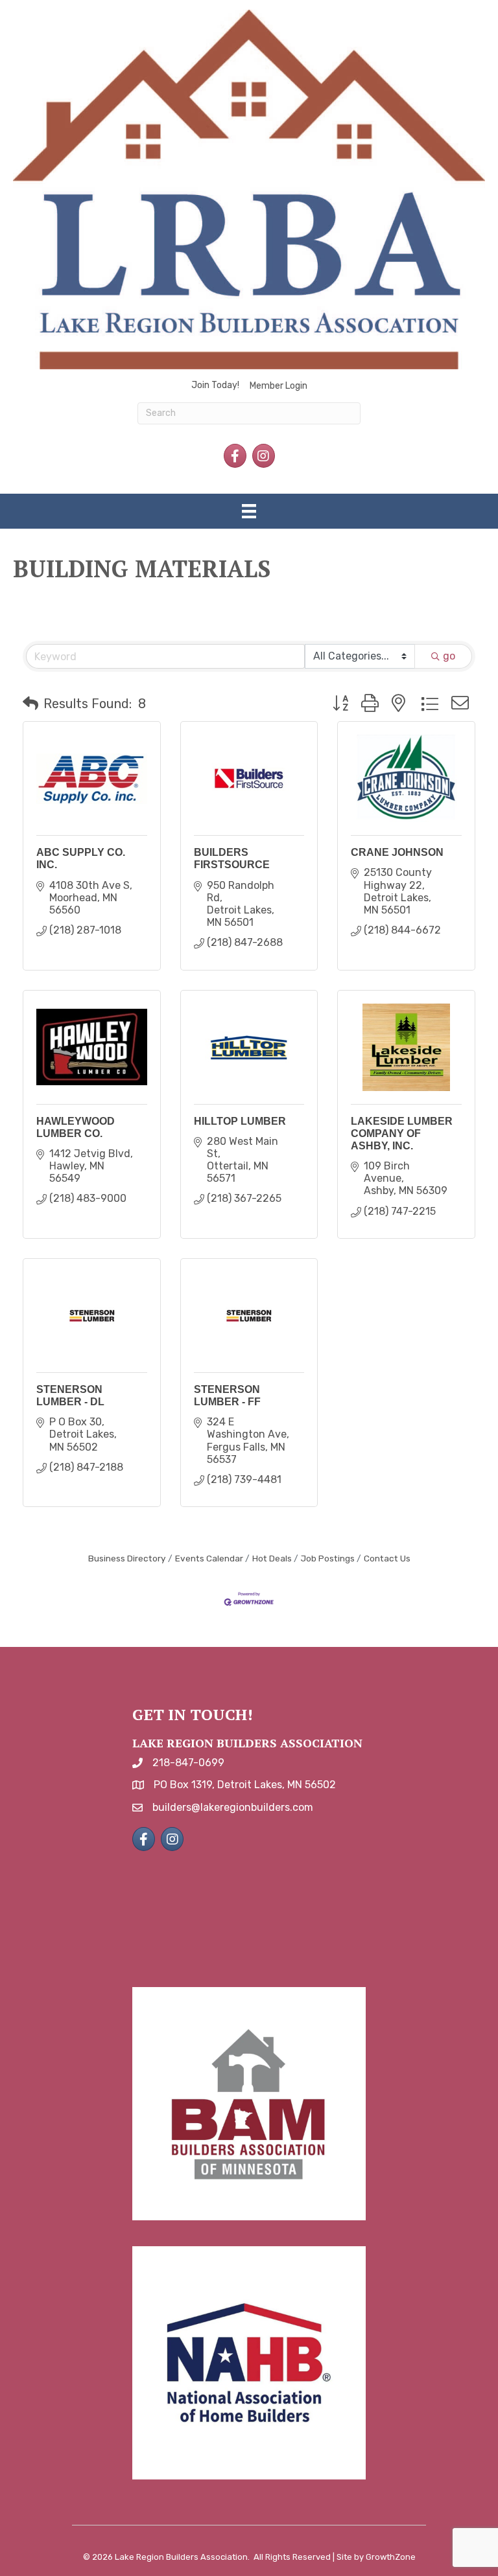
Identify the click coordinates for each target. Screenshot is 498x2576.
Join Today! (215, 385)
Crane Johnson (397, 852)
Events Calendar (209, 1558)
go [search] (449, 656)
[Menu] (249, 511)
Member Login (279, 386)
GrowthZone (391, 2557)
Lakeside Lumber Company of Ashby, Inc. (402, 1133)
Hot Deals (272, 1558)
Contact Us (387, 1558)
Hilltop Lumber (240, 1121)
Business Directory (127, 1558)
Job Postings (328, 1558)
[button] (30, 704)
